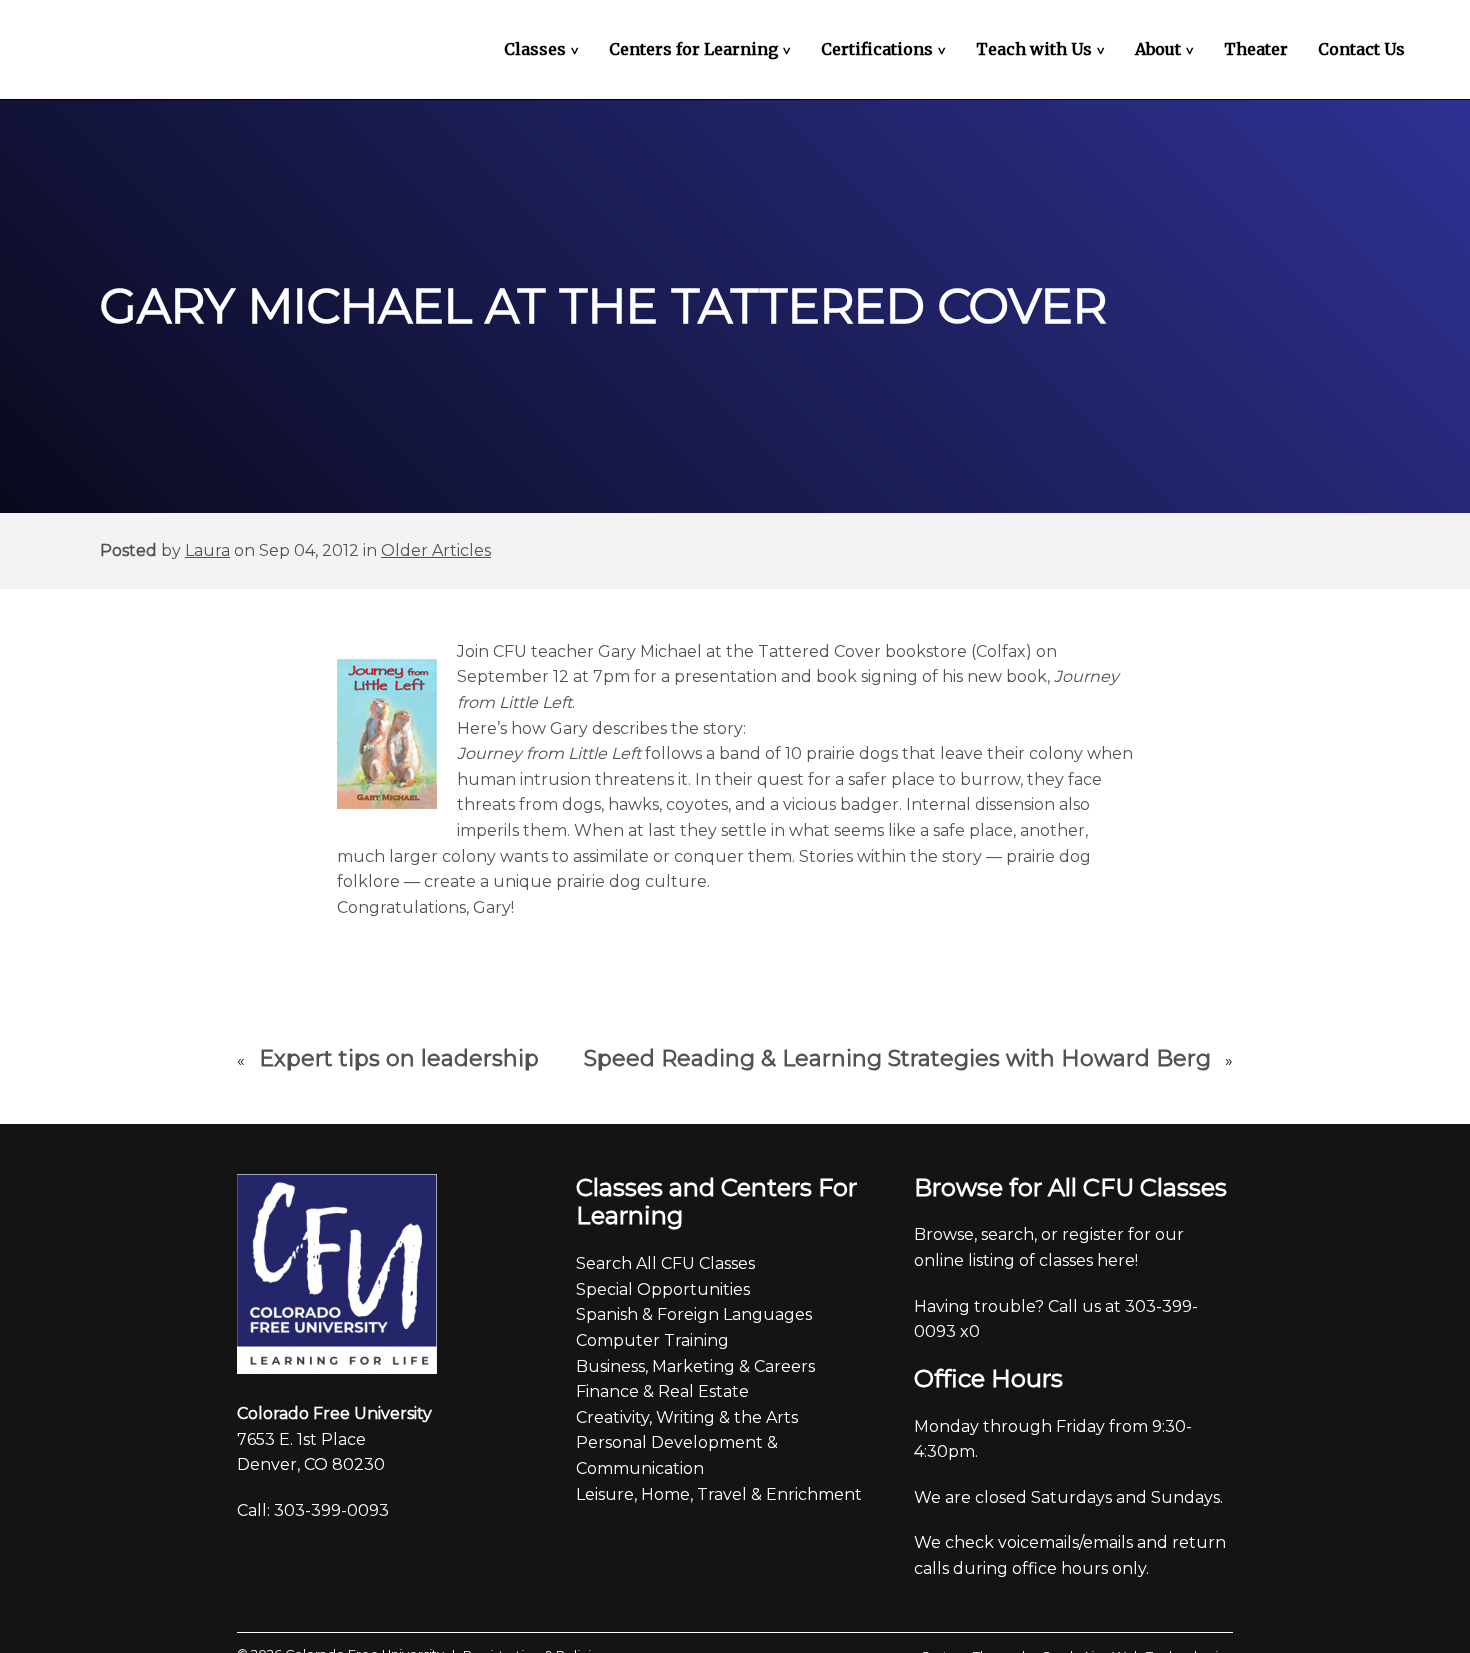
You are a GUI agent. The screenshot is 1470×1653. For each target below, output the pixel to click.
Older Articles (436, 550)
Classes (544, 49)
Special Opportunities (663, 1289)
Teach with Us (1043, 49)
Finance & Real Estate (662, 1391)
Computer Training (652, 1340)
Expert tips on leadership (399, 1058)
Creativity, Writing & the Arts (687, 1417)
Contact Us (1361, 49)
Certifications (886, 49)
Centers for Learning (702, 49)
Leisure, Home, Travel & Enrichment (719, 1494)
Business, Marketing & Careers (695, 1366)
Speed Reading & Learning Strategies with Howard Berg (897, 1058)
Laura (207, 550)
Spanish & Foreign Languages (694, 1314)
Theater (1256, 49)
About (1167, 49)
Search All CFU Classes (665, 1263)
